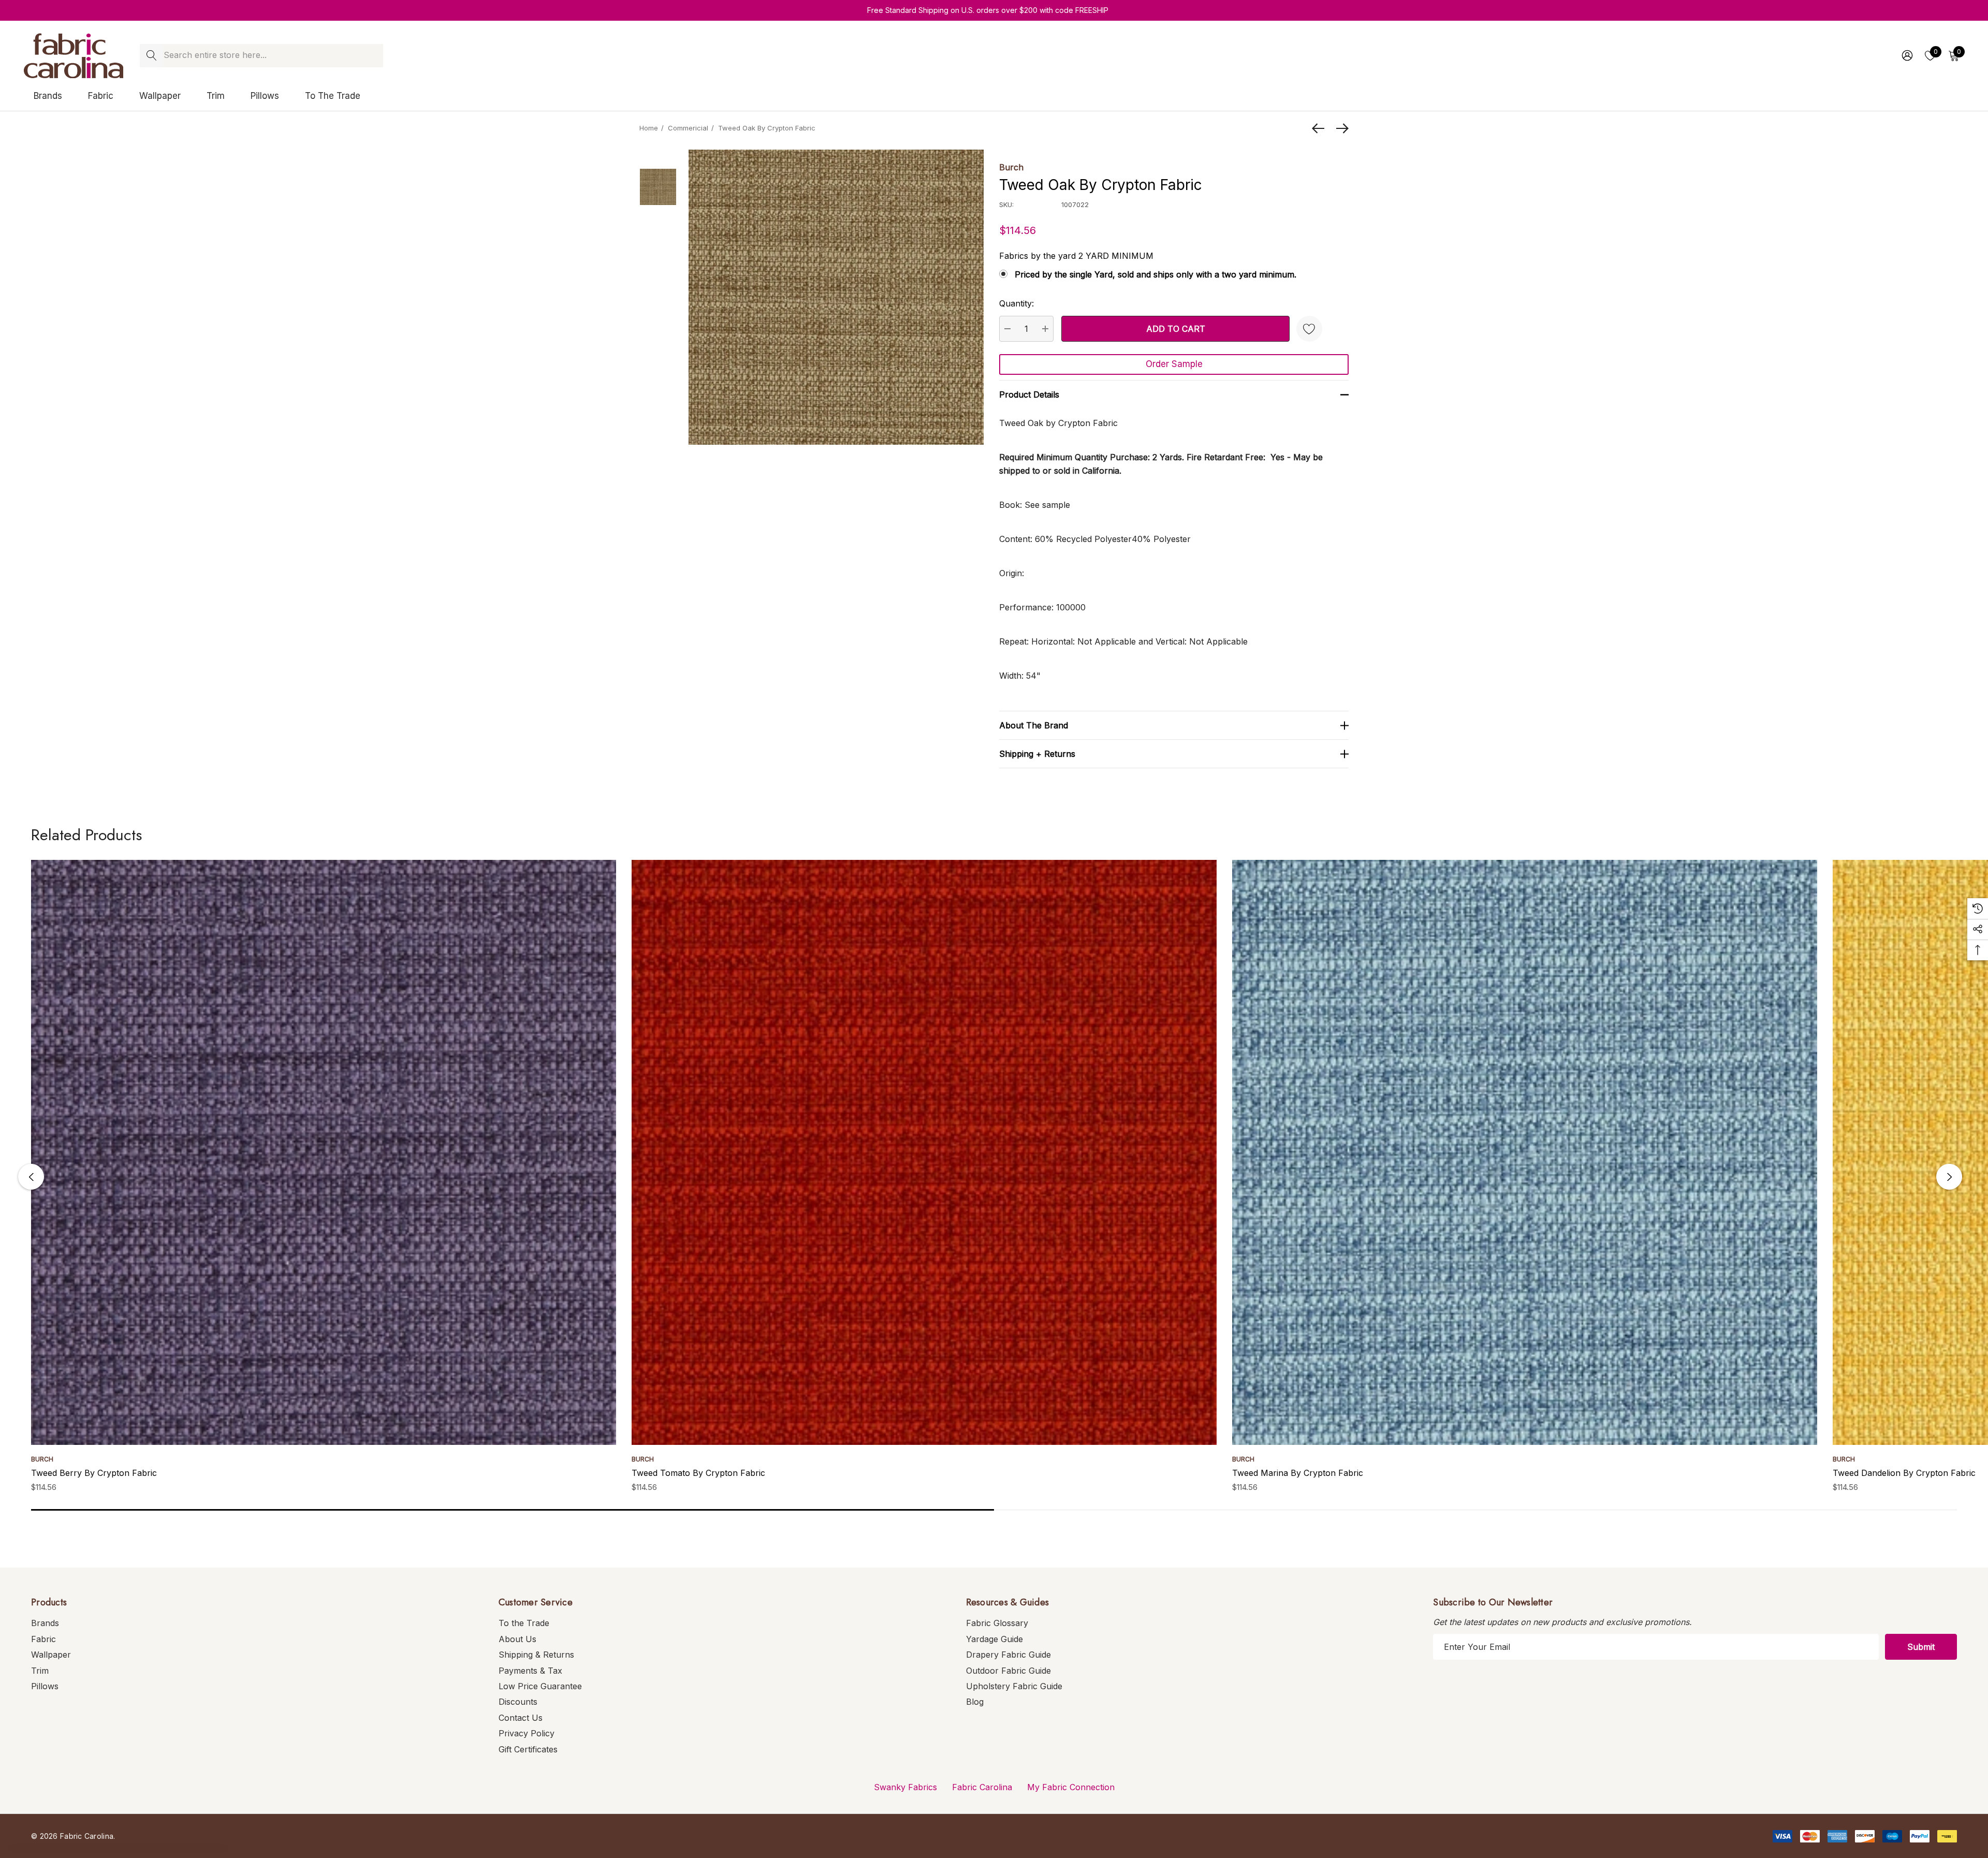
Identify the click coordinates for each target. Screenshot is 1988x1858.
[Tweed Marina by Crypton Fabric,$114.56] (1525, 1152)
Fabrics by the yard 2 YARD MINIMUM (1076, 256)
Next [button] (1949, 1177)
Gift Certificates (528, 1749)
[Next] (1340, 128)
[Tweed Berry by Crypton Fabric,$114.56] (324, 1152)
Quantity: (1017, 303)
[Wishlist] (1309, 329)
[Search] (151, 56)
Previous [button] (31, 1177)
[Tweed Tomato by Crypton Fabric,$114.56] (924, 1152)
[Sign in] (1906, 55)
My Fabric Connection (1071, 1787)
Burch (1011, 167)
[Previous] (1321, 128)
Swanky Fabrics (905, 1787)
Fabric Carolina (982, 1787)
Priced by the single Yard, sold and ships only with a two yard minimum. (1156, 274)
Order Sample (1174, 364)
